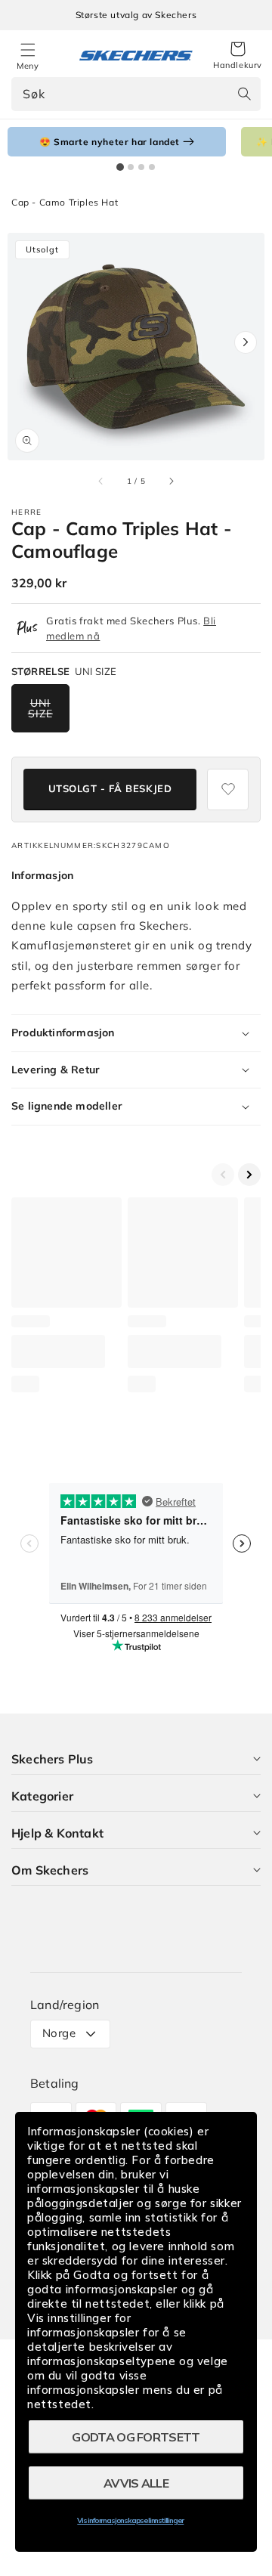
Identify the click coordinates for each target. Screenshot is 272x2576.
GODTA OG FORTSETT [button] (136, 2437)
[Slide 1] (120, 167)
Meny (28, 66)
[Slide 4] (152, 167)
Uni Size (40, 708)
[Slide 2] (131, 167)
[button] (238, 56)
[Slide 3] (141, 167)
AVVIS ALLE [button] (136, 2483)
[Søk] (244, 94)
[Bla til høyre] (171, 481)
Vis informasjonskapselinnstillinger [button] (130, 2520)
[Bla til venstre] (101, 481)
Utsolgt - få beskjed (110, 788)
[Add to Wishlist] (228, 790)
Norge (59, 2033)
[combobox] (136, 94)
